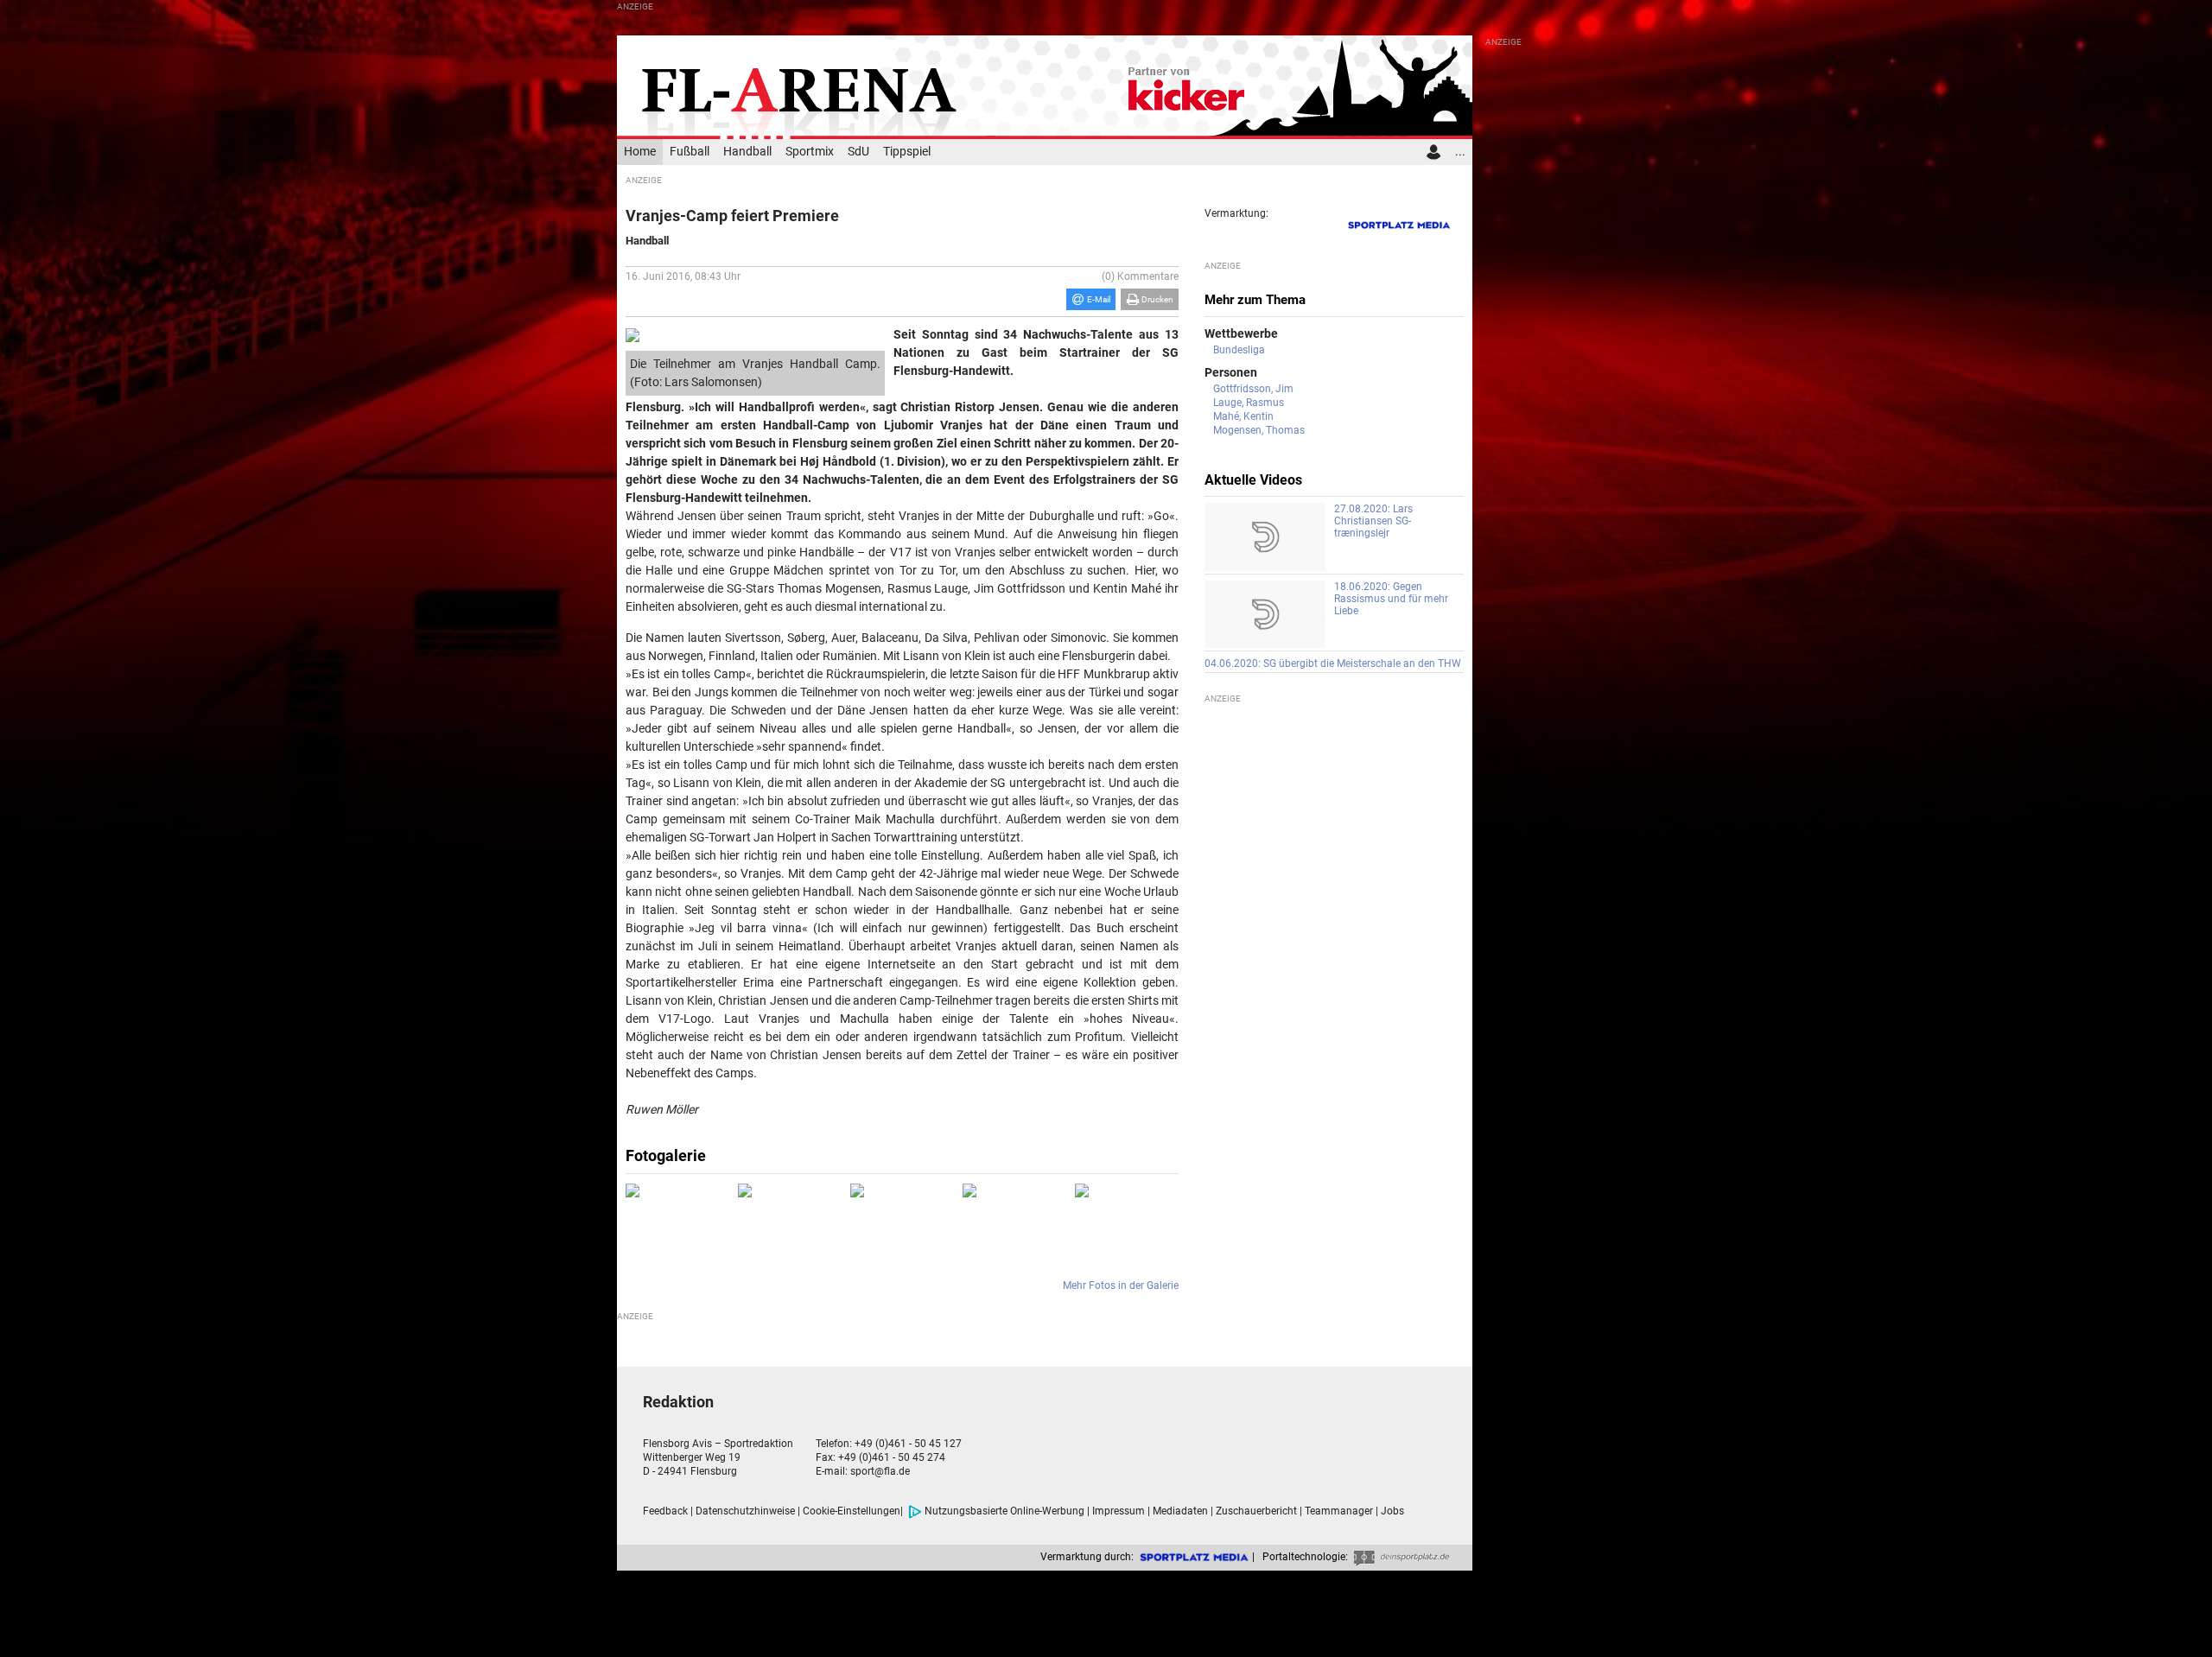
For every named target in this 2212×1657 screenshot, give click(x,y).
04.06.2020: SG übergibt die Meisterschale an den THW (1333, 663)
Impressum (1119, 1511)
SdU (858, 152)
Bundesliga (1239, 350)
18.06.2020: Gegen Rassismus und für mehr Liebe (1391, 599)
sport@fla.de (880, 1471)
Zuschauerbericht (1256, 1511)
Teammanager (1339, 1511)
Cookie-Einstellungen (852, 1511)
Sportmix (810, 152)
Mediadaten (1180, 1511)
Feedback (665, 1511)
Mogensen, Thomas (1259, 430)
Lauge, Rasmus (1249, 403)
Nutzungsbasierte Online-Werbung (1004, 1511)
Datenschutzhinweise (745, 1511)
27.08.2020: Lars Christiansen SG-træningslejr (1373, 521)
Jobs (1392, 1511)
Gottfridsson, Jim (1253, 389)
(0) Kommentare (1140, 276)
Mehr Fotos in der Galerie (1121, 1286)
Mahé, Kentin (1243, 416)
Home (640, 152)
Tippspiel (907, 152)
